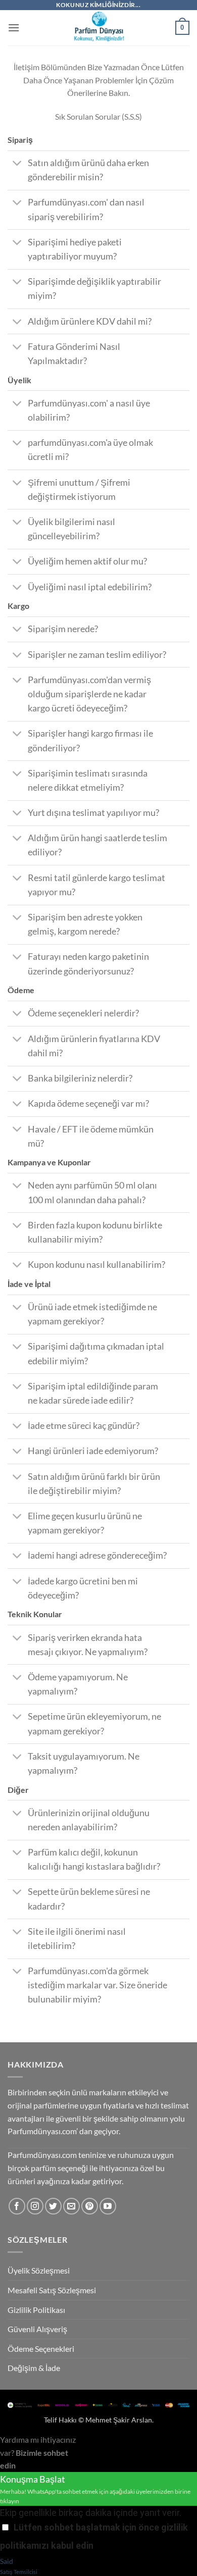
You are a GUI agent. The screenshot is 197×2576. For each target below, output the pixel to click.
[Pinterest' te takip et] (90, 2206)
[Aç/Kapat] (17, 164)
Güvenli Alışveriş (37, 2329)
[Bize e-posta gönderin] (71, 2206)
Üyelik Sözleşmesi (39, 2270)
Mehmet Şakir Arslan (119, 2420)
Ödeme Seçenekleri (41, 2349)
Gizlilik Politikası (36, 2310)
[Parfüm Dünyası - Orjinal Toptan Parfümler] (98, 28)
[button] (14, 28)
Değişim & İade (34, 2368)
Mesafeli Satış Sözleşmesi (52, 2290)
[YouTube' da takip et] (108, 2206)
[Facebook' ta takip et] (17, 2206)
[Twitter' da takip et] (53, 2206)
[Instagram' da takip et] (35, 2206)
